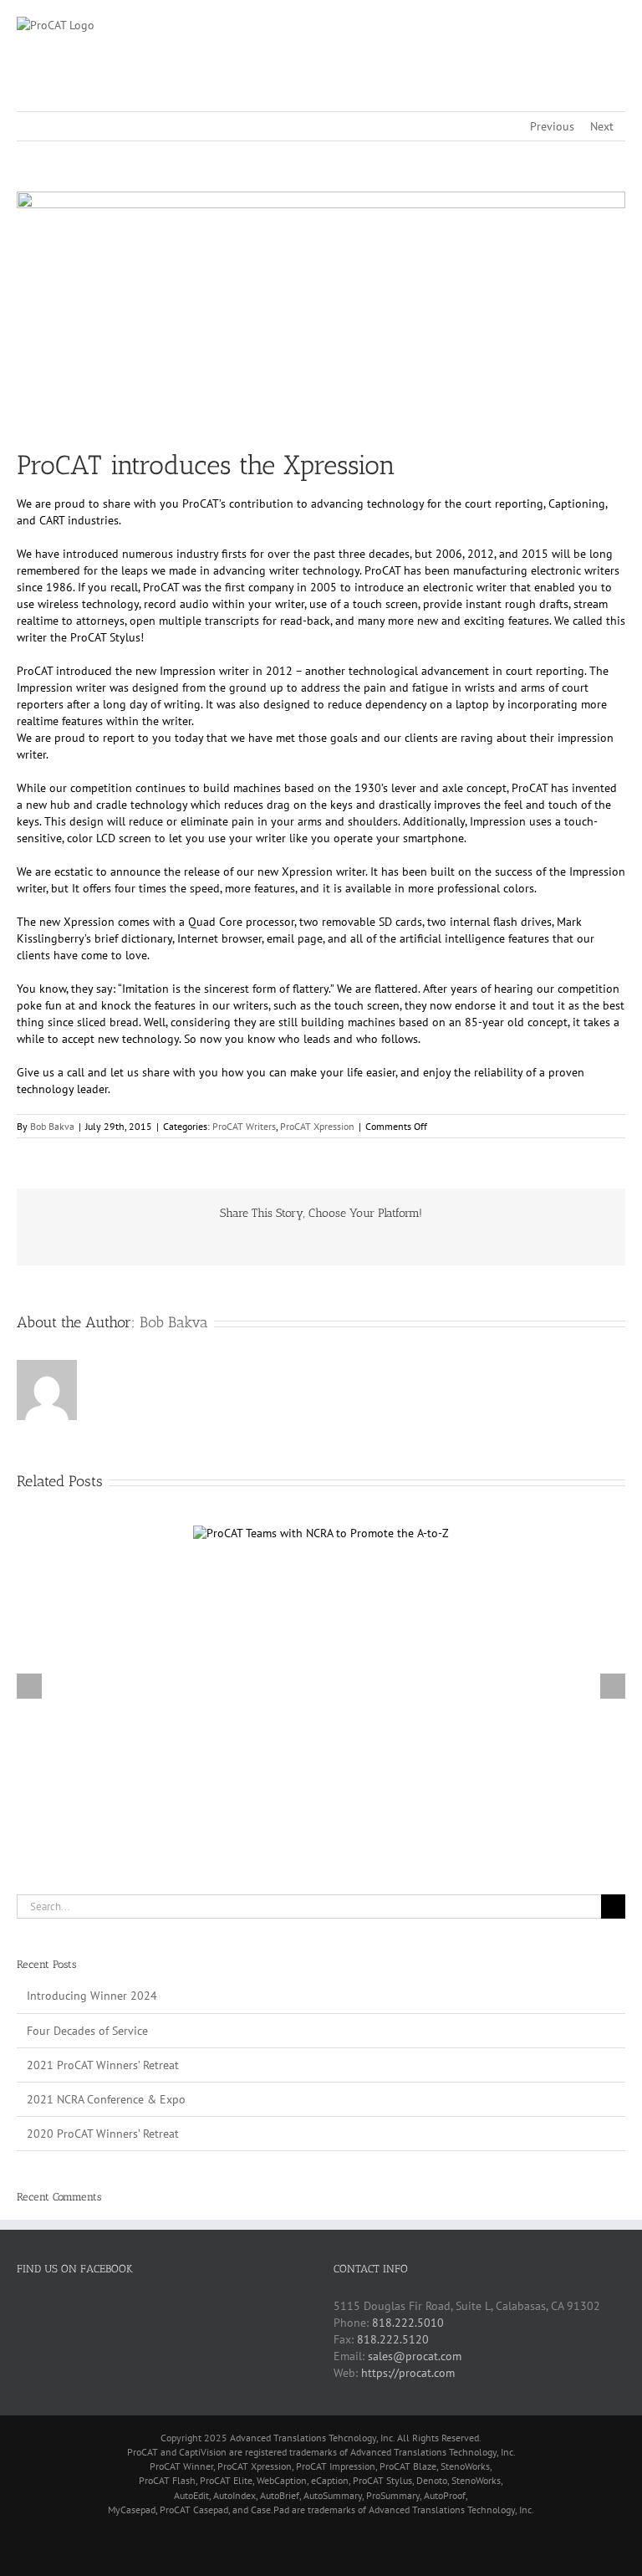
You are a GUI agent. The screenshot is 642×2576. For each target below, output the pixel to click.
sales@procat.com (415, 2356)
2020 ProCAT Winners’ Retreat (103, 2134)
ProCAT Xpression (317, 1126)
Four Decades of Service (87, 2031)
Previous (552, 126)
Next (602, 126)
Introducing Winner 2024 (92, 1996)
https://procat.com (408, 2373)
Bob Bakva (52, 1126)
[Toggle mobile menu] (619, 26)
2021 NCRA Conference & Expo (106, 2099)
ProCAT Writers (244, 1126)
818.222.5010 (408, 2323)
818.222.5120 (393, 2339)
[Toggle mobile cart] (588, 26)
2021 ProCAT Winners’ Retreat (103, 2065)
